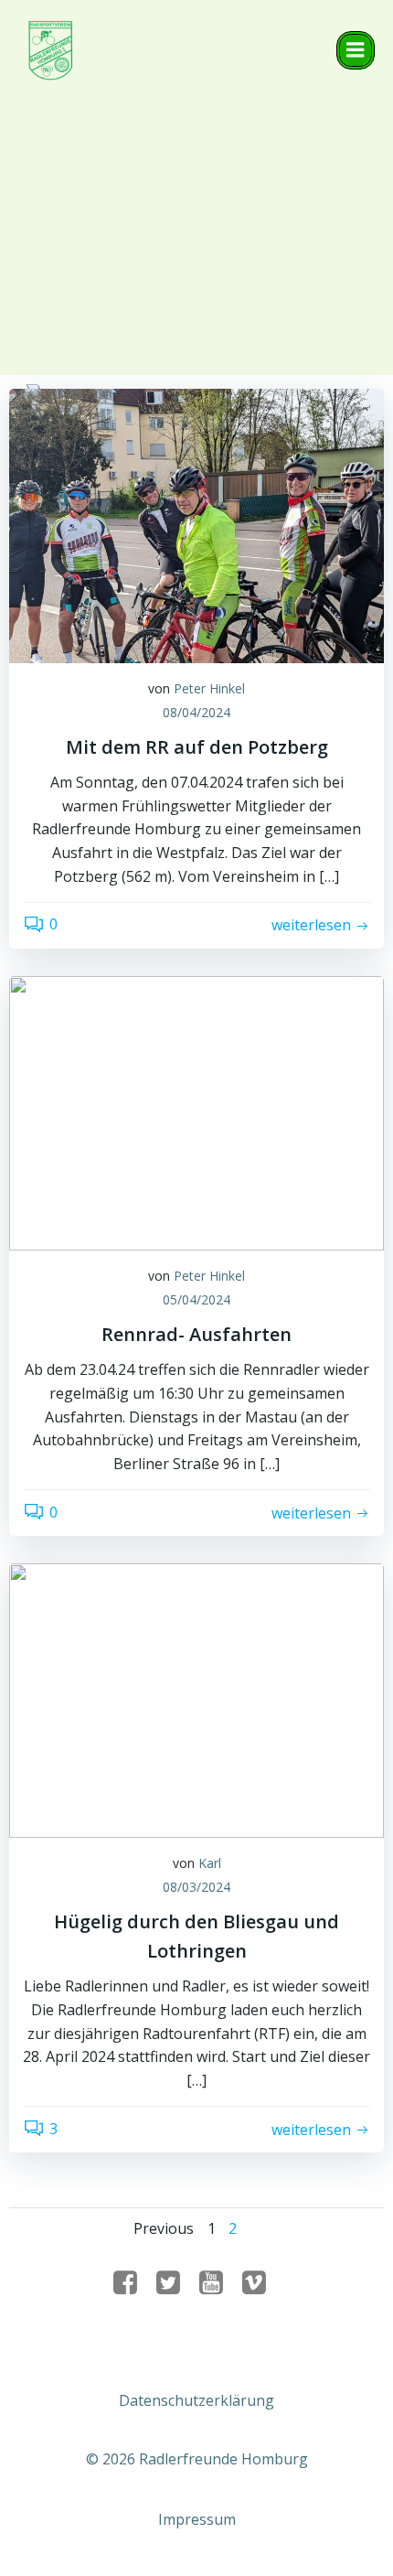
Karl (210, 1863)
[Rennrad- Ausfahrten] (196, 1111)
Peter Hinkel (209, 688)
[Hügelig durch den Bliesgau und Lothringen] (196, 1700)
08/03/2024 (196, 1887)
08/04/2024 (196, 712)
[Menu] (356, 50)
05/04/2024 (196, 1299)
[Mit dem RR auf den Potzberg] (196, 524)
